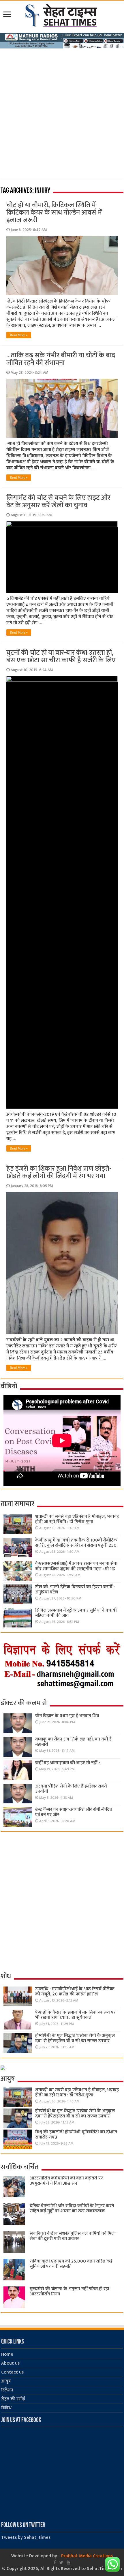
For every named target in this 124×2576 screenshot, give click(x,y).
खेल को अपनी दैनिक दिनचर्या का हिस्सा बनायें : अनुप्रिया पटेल (75, 1590)
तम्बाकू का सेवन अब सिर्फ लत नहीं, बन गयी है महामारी (73, 1742)
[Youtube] (68, 2562)
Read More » (19, 335)
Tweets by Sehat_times (26, 2537)
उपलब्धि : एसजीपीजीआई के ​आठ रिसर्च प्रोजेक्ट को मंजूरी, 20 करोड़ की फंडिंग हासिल (75, 1992)
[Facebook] (55, 2562)
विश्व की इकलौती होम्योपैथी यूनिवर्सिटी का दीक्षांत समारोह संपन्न (76, 2135)
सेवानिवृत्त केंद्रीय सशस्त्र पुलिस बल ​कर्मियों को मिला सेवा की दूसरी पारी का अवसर (73, 2236)
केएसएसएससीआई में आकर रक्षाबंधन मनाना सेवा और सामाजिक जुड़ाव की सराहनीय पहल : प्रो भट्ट (76, 1566)
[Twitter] (61, 2562)
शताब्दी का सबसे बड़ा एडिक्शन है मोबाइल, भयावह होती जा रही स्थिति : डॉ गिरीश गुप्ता (77, 1519)
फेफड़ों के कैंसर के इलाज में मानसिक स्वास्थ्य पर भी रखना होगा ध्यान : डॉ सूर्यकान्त (75, 2015)
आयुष (6, 2381)
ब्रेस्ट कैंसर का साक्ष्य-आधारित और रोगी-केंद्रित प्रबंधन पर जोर (74, 1812)
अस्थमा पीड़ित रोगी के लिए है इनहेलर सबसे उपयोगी (71, 1789)
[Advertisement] (62, 117)
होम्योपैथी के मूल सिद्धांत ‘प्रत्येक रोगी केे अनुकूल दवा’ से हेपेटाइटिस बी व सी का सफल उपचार (75, 2038)
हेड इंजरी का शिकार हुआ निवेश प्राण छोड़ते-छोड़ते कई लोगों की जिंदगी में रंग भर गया (59, 1172)
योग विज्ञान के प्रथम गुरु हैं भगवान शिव (67, 1716)
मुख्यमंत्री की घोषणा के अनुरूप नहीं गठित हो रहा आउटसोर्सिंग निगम (69, 2291)
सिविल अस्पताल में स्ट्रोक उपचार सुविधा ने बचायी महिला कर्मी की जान (76, 1613)
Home (7, 2354)
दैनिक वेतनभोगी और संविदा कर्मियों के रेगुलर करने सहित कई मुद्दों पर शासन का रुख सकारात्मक (72, 2208)
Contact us (12, 2372)
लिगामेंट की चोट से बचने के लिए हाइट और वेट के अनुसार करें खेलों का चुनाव (58, 502)
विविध (6, 2408)
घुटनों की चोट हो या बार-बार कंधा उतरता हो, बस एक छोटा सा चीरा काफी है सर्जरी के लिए (61, 656)
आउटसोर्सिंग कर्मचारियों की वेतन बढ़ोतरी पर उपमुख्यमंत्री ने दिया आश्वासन (66, 2181)
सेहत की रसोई (13, 2399)
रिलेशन (7, 2390)
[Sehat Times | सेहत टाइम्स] (62, 14)
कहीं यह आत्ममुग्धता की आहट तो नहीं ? (68, 1763)
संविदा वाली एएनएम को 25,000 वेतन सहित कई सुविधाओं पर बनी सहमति (71, 2264)
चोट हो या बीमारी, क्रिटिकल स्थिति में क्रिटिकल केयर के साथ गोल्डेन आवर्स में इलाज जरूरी (54, 213)
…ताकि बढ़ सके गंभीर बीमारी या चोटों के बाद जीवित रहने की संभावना (61, 359)
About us (10, 2363)
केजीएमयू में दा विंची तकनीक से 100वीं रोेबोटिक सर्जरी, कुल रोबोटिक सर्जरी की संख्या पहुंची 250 (76, 1543)
